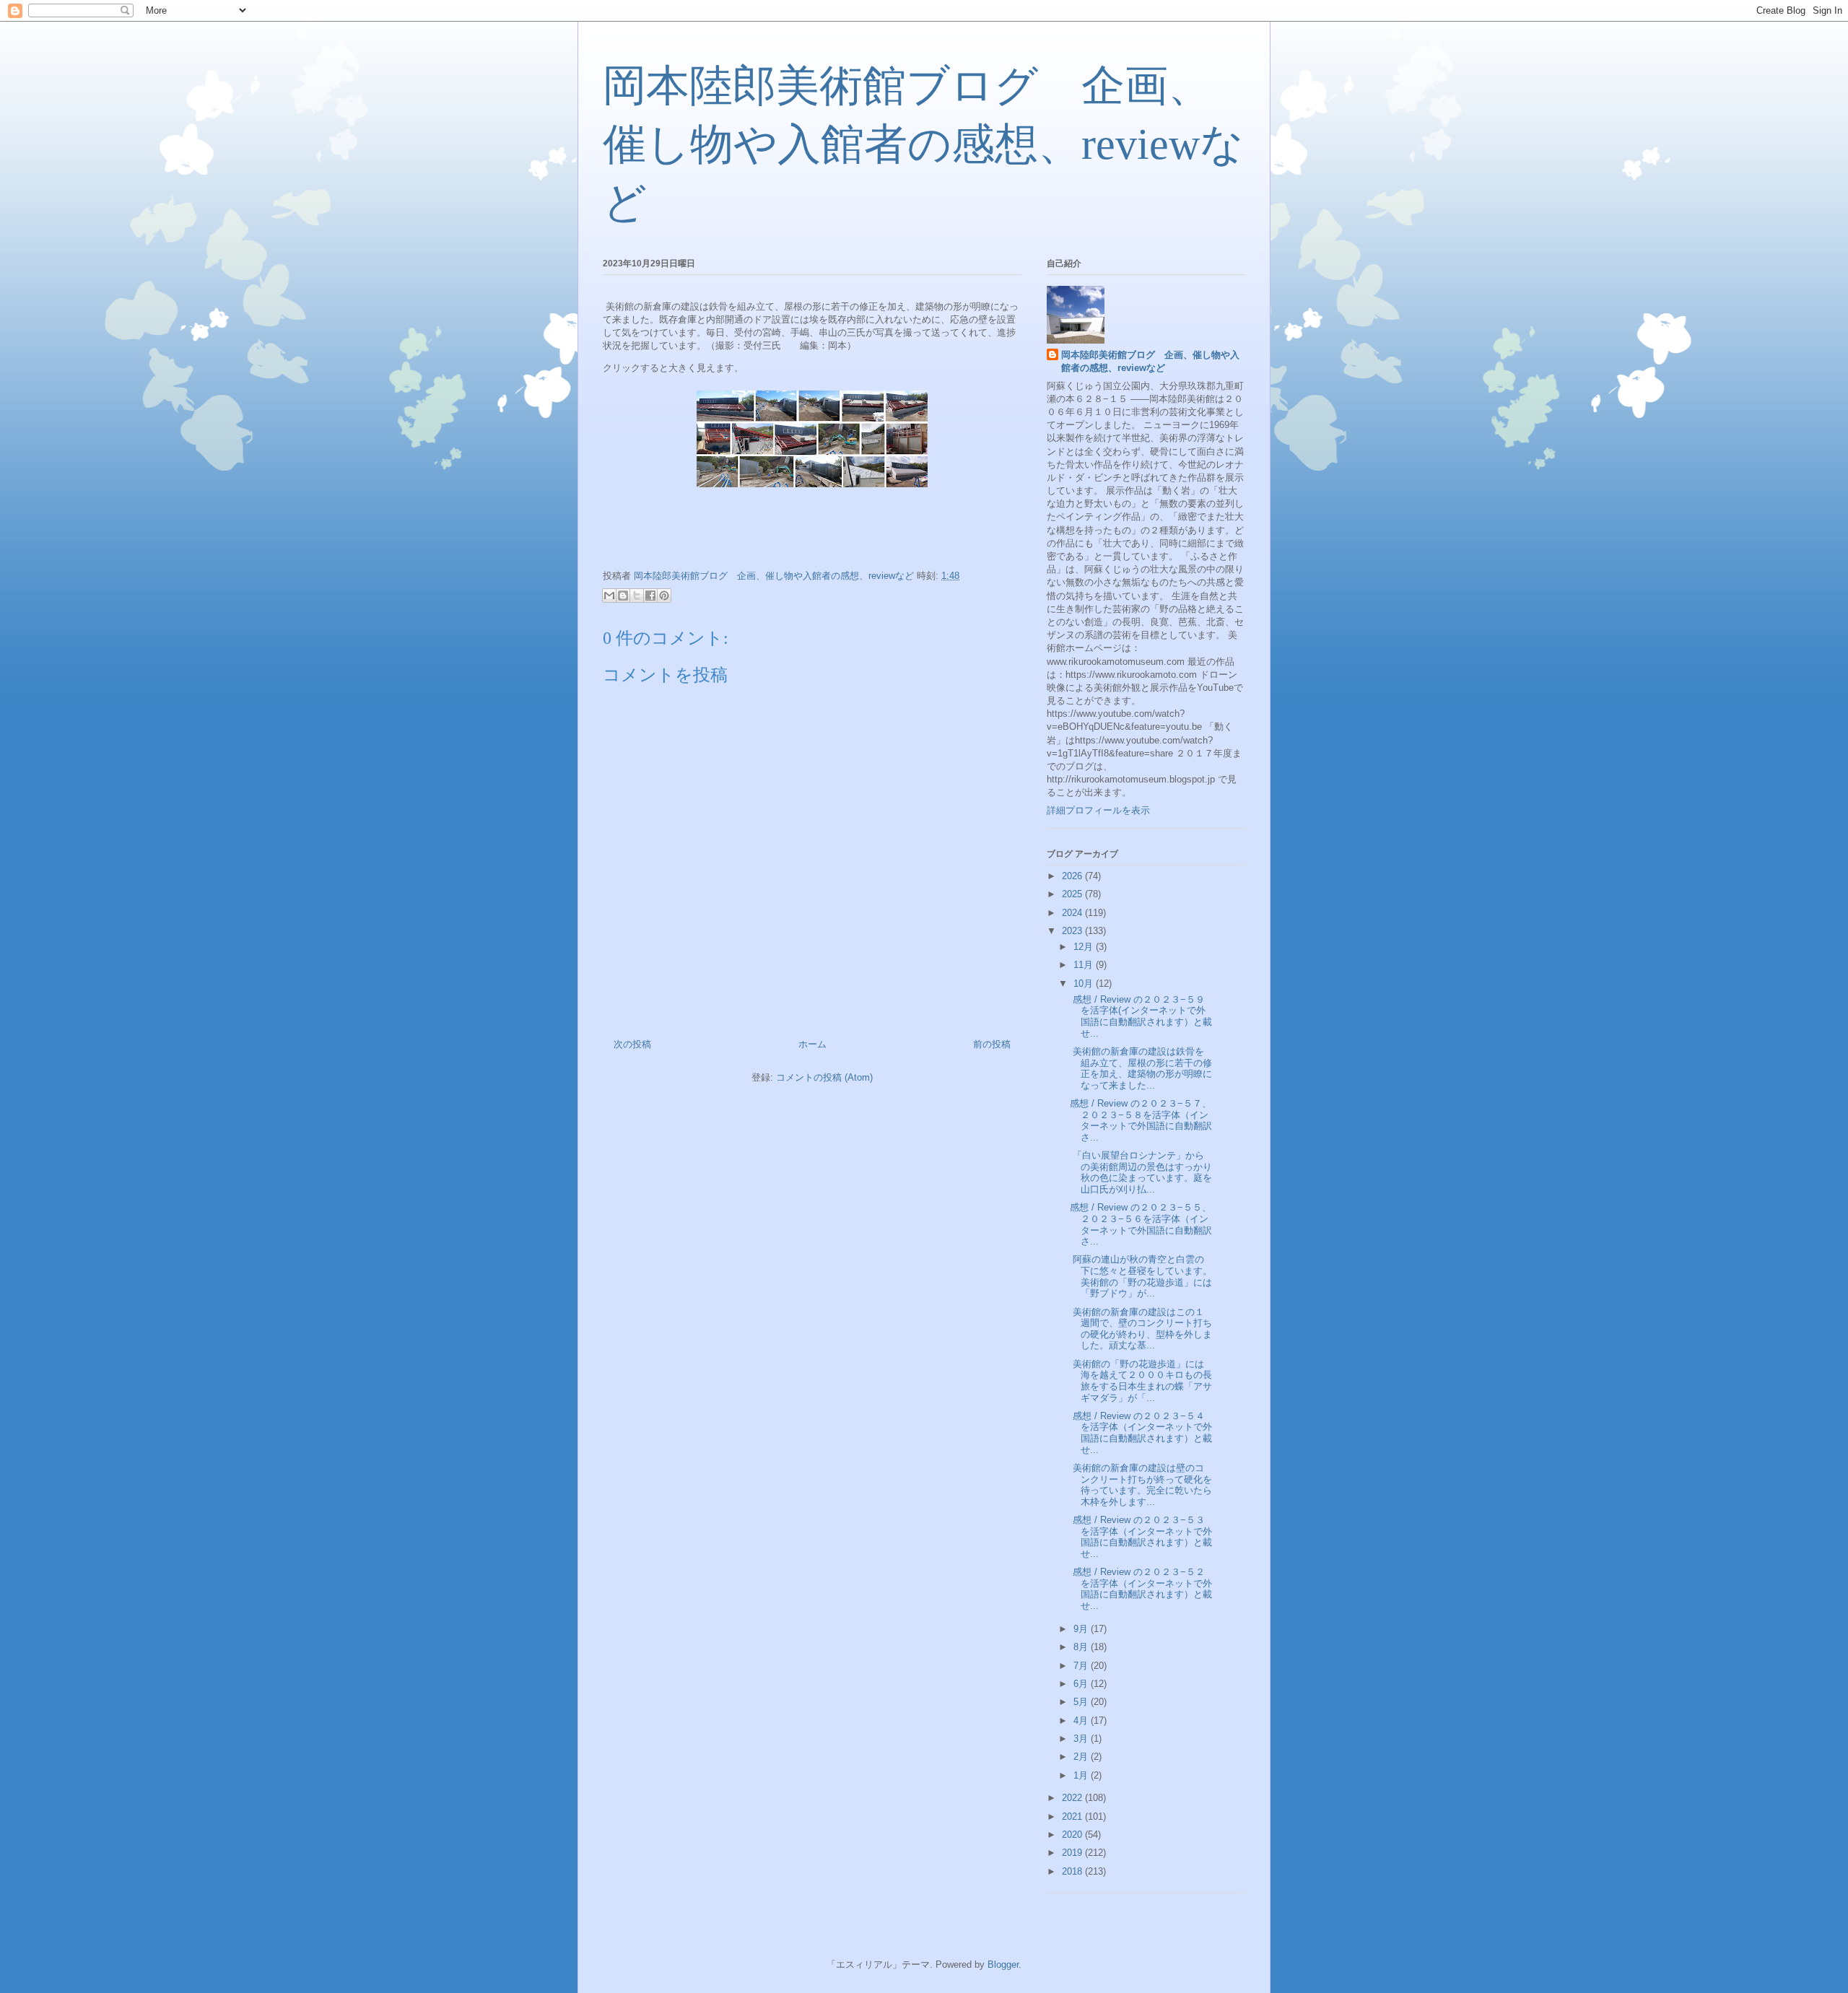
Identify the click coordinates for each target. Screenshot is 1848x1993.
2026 (1073, 876)
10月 (1085, 984)
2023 (1073, 931)
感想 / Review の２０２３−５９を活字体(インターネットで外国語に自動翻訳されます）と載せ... (1141, 1016)
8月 (1082, 1647)
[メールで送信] (609, 596)
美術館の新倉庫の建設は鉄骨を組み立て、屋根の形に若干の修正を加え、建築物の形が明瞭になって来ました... (1141, 1068)
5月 (1082, 1702)
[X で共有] (637, 596)
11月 (1085, 965)
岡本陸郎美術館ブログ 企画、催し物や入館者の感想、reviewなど (923, 144)
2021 (1073, 1817)
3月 (1082, 1739)
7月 (1082, 1666)
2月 (1082, 1757)
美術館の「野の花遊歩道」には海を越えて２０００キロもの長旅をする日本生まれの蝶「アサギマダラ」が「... (1141, 1381)
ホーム (812, 1044)
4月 (1082, 1721)
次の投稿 (632, 1044)
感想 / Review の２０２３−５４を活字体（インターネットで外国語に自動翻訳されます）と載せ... (1141, 1433)
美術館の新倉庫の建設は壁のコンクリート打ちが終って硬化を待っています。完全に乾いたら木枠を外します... (1141, 1485)
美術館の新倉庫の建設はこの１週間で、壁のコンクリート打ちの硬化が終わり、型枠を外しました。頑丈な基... (1141, 1329)
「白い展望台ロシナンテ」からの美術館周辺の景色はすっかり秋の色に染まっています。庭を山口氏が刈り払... (1141, 1172)
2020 (1073, 1835)
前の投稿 (992, 1044)
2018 (1073, 1871)
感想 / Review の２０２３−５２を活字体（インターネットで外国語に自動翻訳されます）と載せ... (1141, 1589)
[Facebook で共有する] (650, 596)
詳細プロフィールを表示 (1098, 810)
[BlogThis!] (623, 596)
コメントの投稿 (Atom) (824, 1077)
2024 (1073, 913)
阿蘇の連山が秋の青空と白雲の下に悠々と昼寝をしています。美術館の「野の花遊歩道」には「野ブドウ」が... (1141, 1276)
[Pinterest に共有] (664, 596)
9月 (1082, 1629)
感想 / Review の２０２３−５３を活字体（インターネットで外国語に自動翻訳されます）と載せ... (1141, 1537)
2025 (1073, 894)
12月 (1085, 947)
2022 (1073, 1798)
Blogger (1003, 1964)
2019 (1073, 1853)
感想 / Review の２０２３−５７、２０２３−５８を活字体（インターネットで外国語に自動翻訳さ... (1141, 1120)
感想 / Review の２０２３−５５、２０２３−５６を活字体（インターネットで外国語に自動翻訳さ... (1141, 1224)
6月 (1082, 1684)
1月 (1082, 1775)
